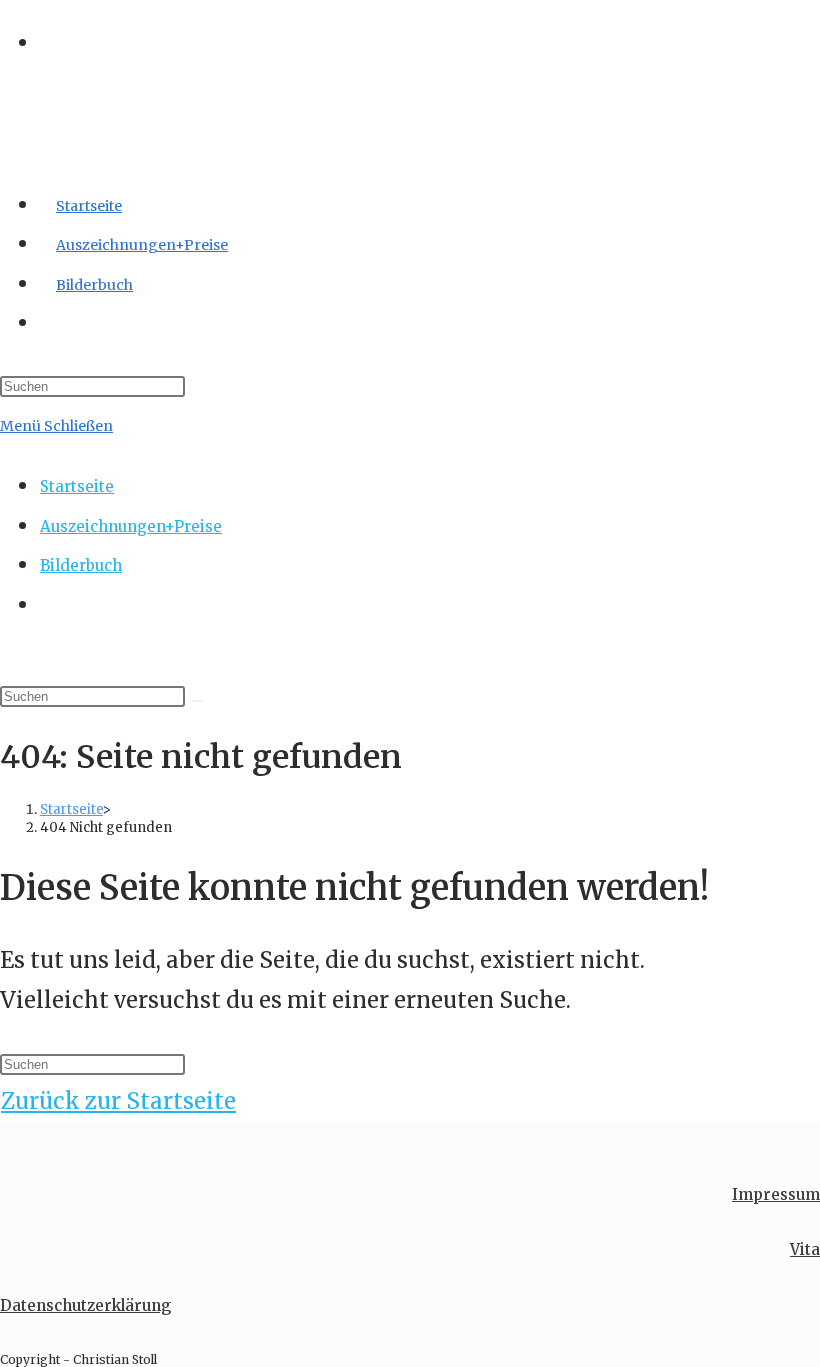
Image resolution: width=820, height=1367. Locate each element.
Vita (805, 1249)
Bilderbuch (81, 565)
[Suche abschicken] (197, 701)
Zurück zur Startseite (118, 1101)
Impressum (776, 1194)
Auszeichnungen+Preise (131, 526)
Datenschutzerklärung (85, 1305)
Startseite (77, 486)
